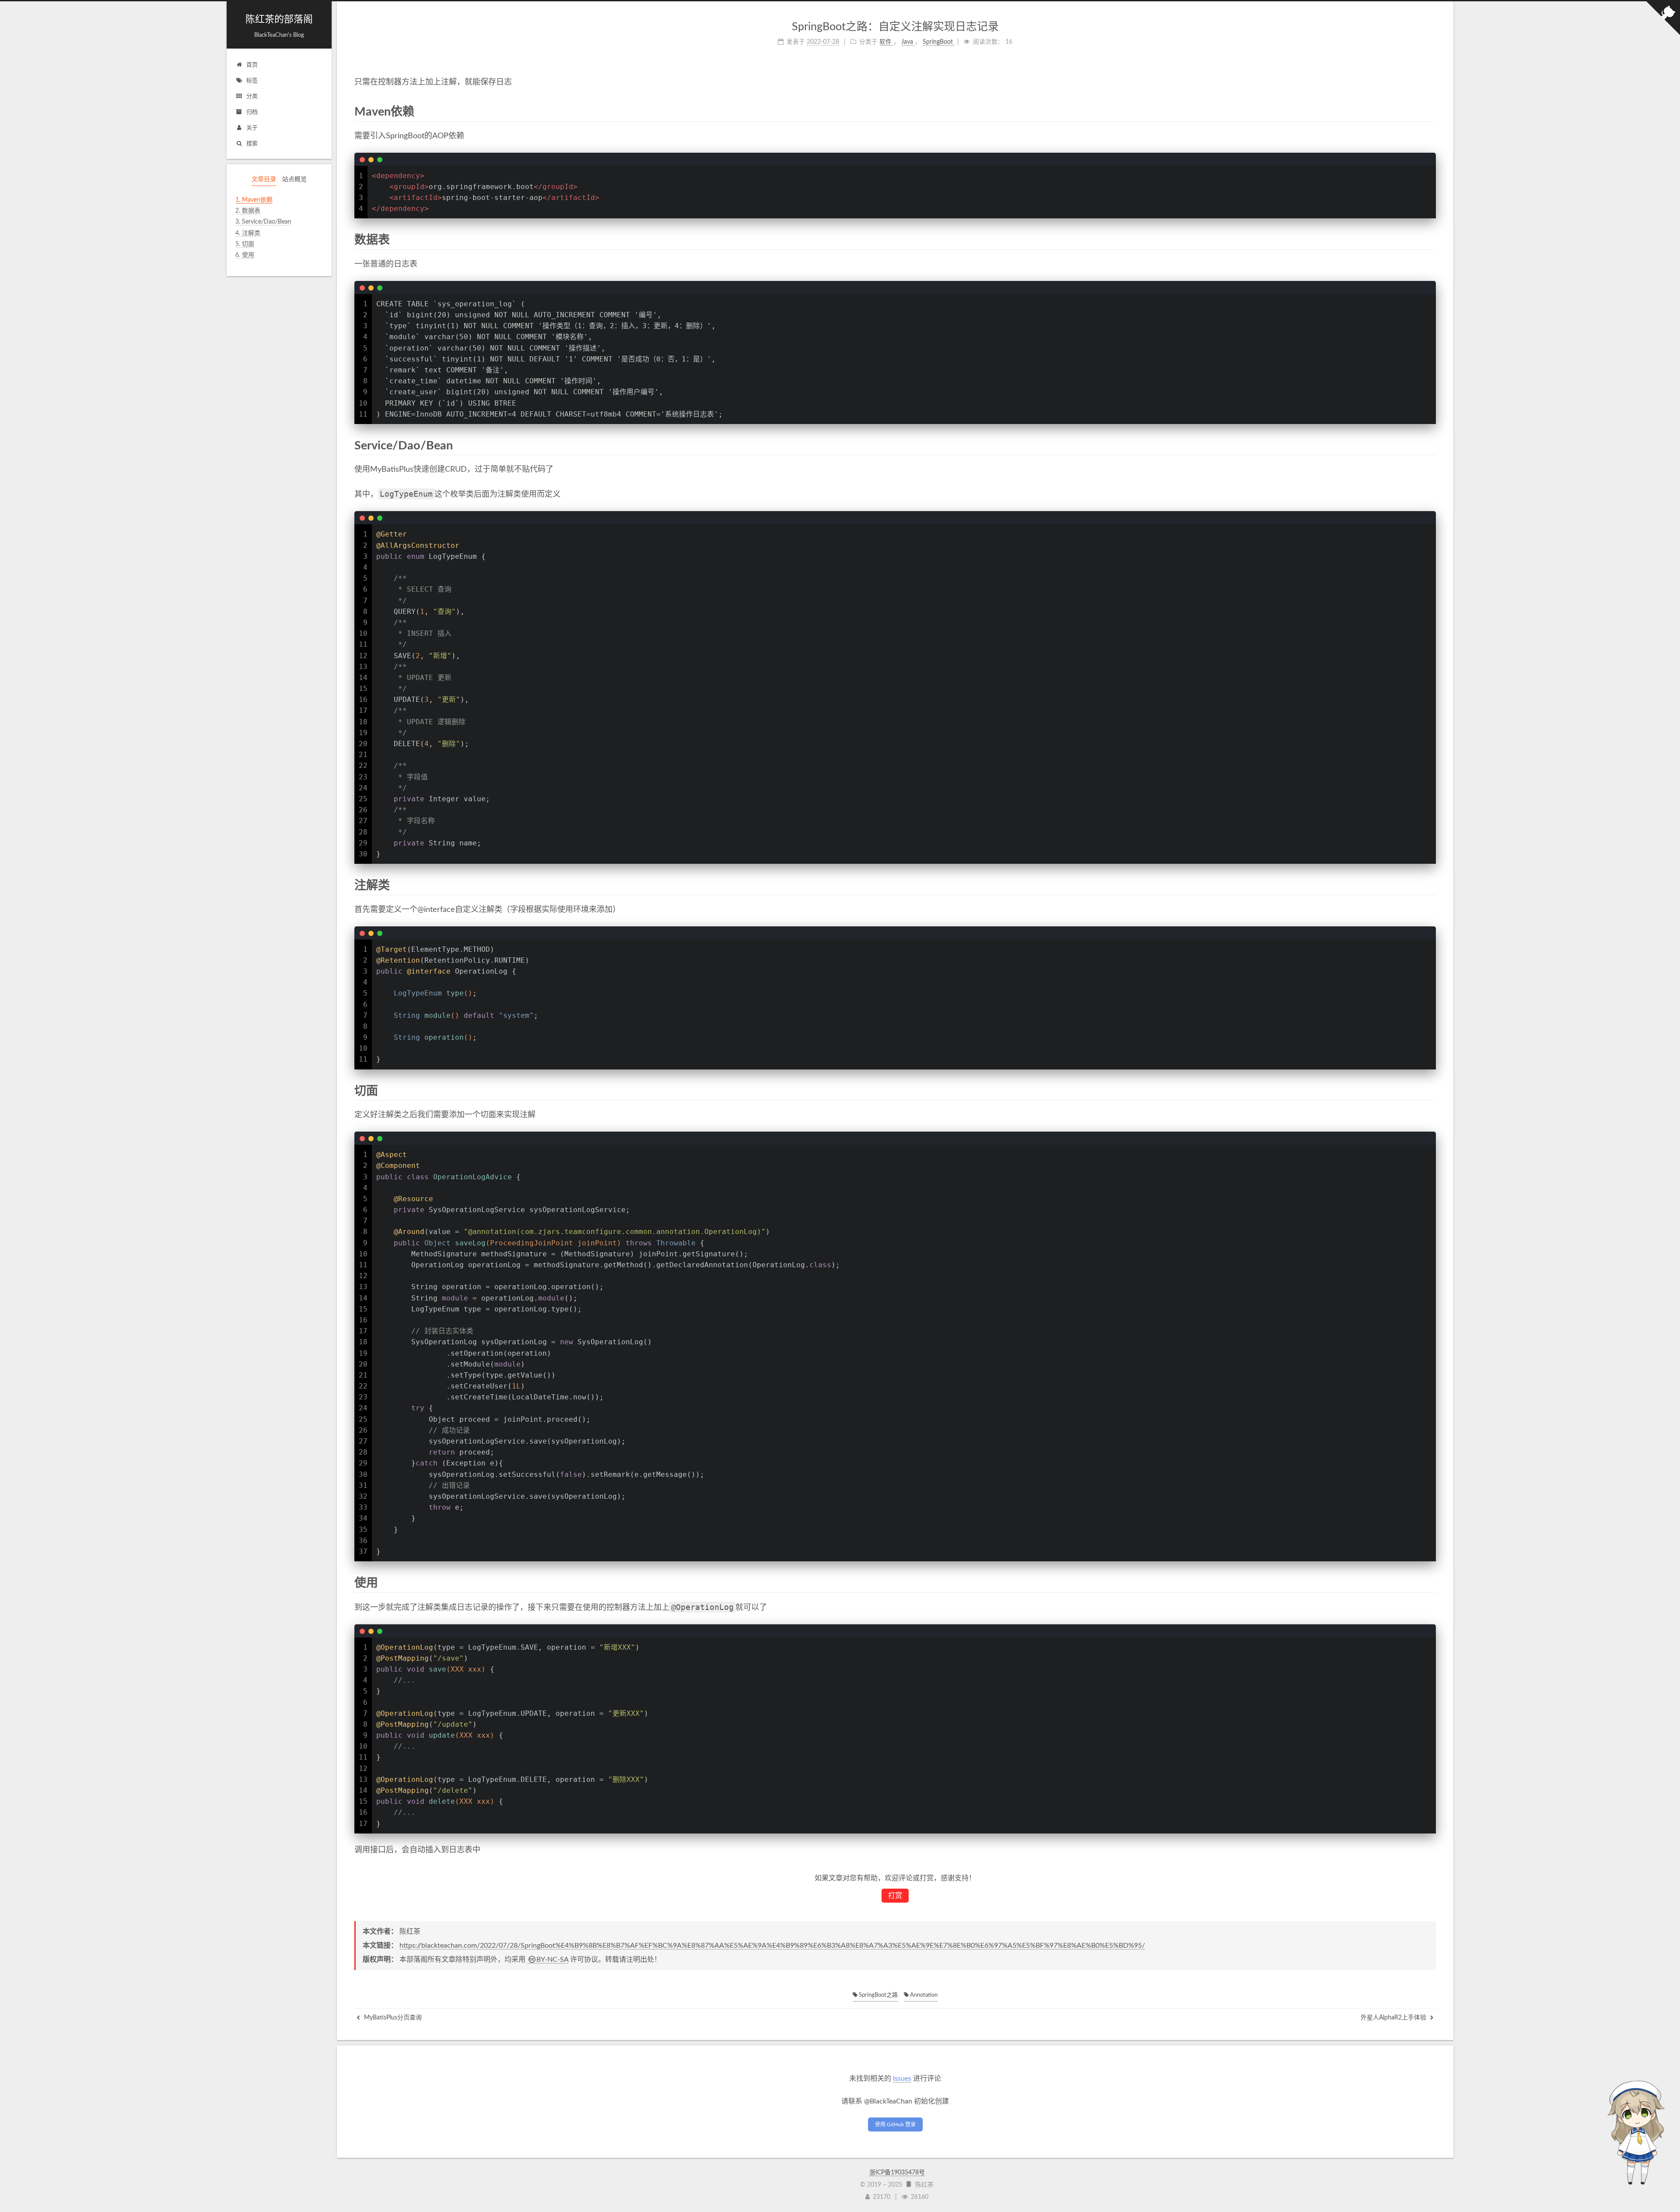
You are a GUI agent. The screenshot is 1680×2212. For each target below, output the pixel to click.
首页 (252, 65)
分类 (252, 96)
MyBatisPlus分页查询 (392, 2018)
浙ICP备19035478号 (897, 2173)
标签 (252, 81)
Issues (902, 2079)
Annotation (923, 1995)
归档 (252, 112)
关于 (252, 128)
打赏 (895, 1896)
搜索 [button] (252, 144)
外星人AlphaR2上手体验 (1394, 2018)
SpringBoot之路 (878, 1995)
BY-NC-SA (552, 1960)
